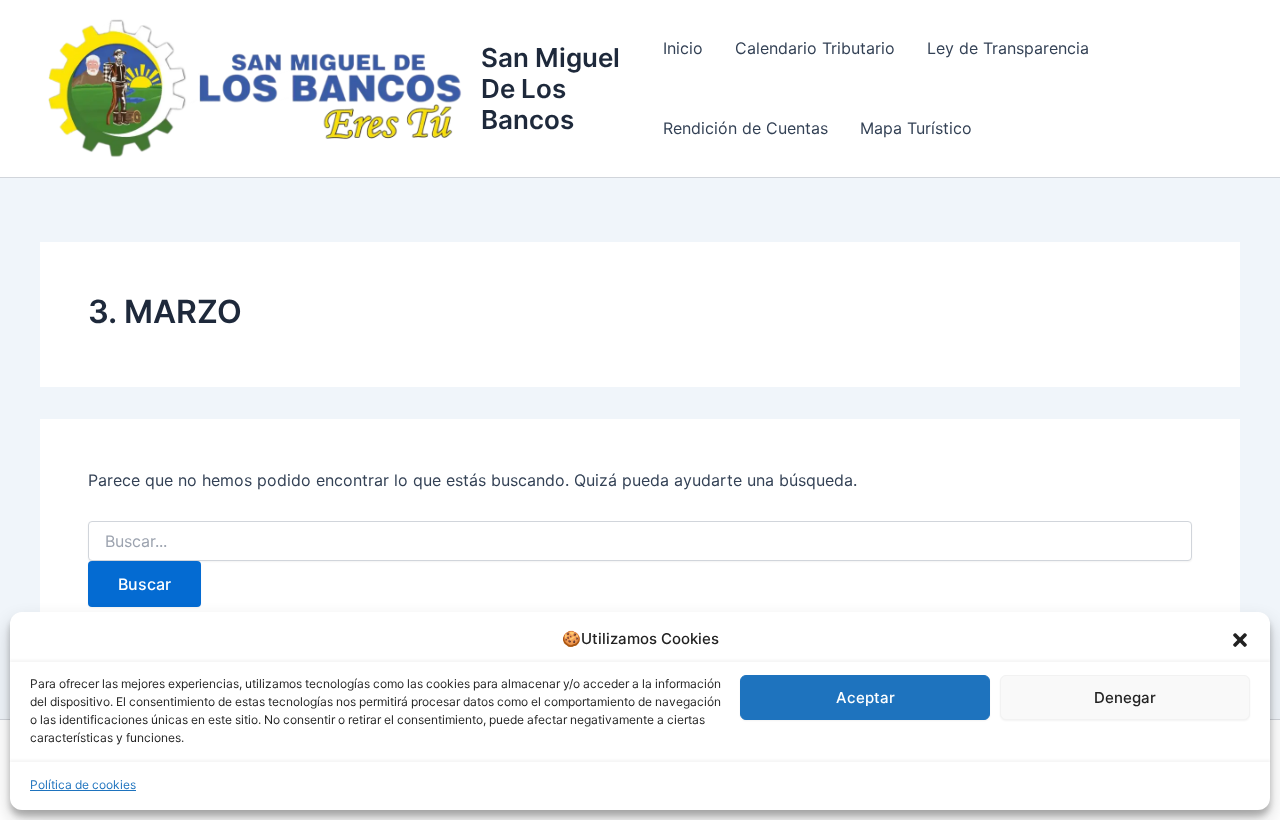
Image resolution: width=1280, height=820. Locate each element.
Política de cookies (83, 784)
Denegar (1125, 697)
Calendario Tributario (815, 48)
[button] (1240, 640)
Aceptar (865, 697)
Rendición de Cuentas (745, 128)
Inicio (683, 48)
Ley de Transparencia (1008, 48)
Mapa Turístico (916, 128)
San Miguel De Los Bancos (550, 88)
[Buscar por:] (640, 541)
